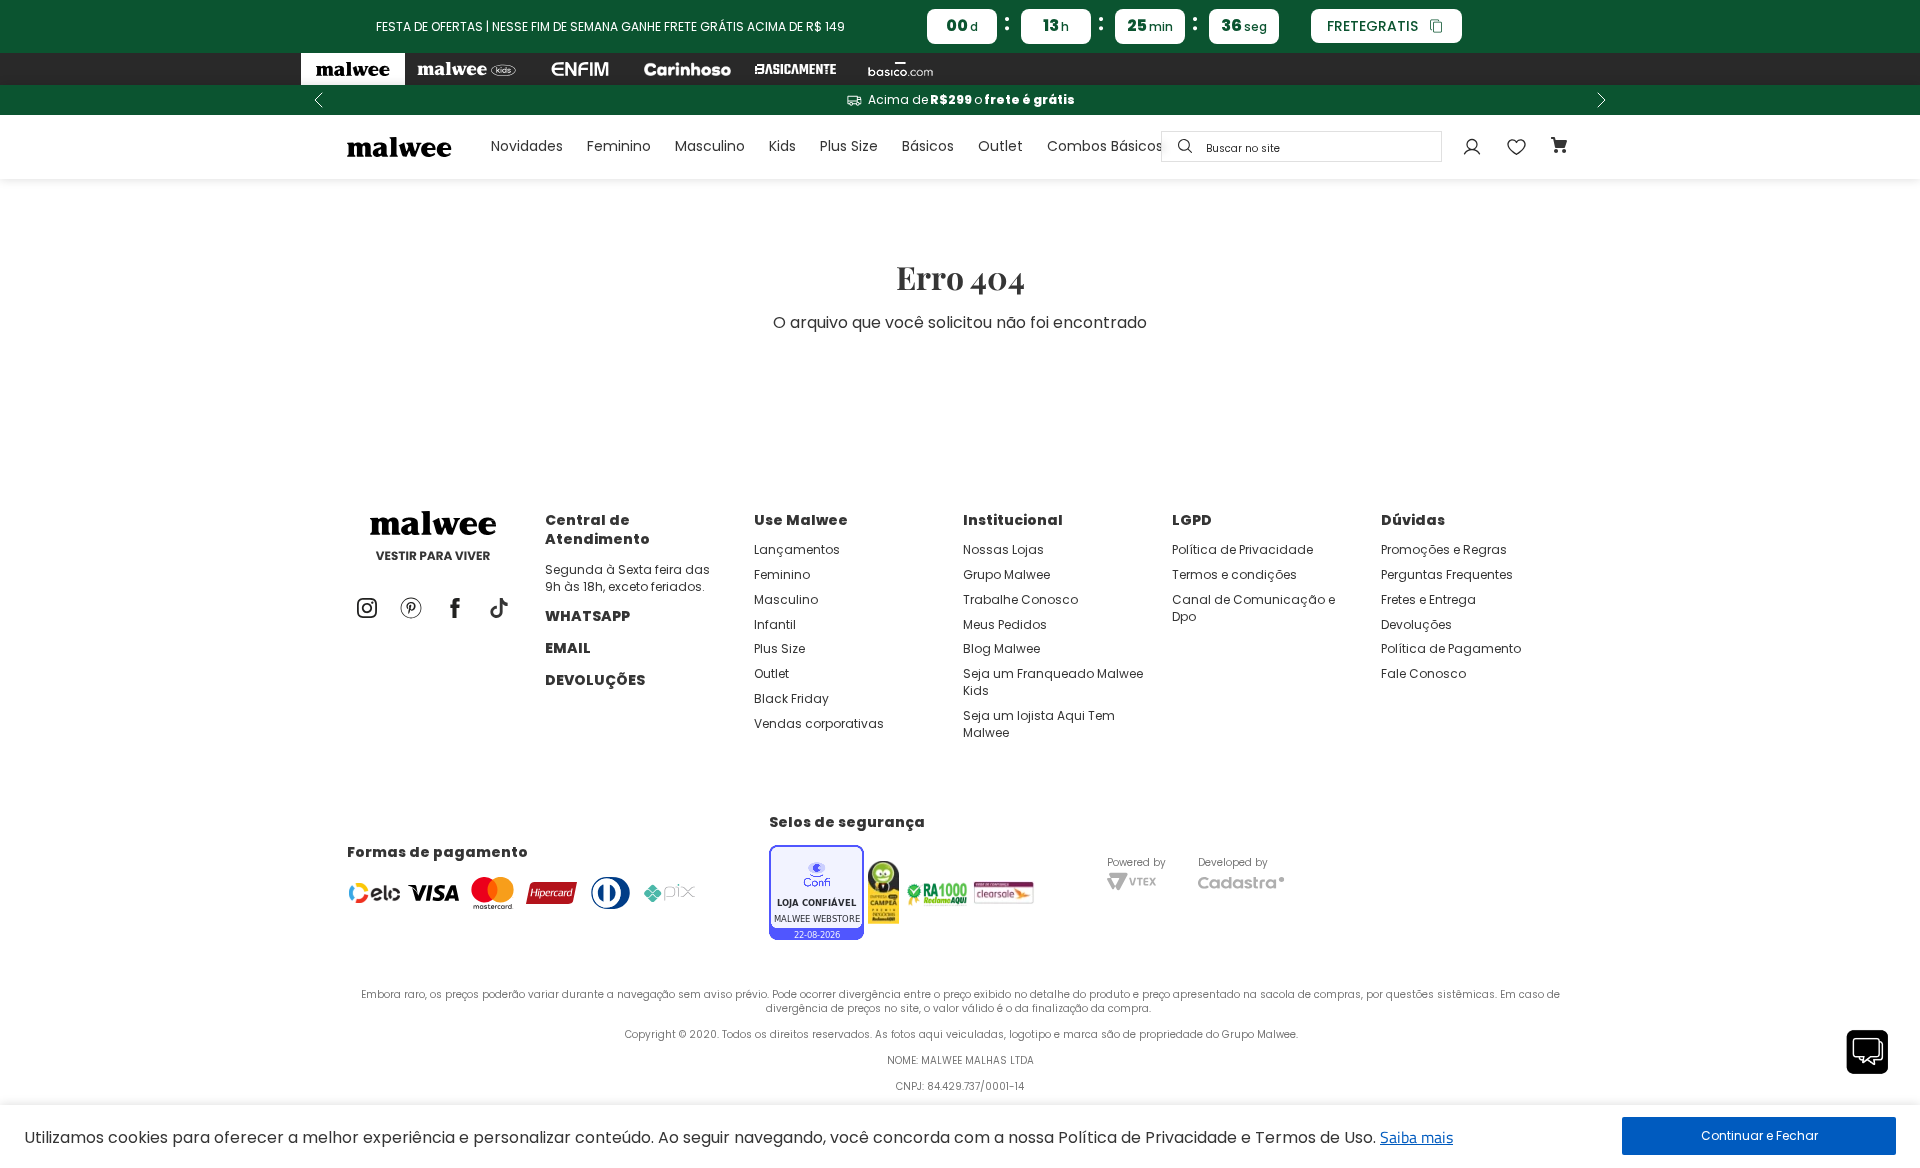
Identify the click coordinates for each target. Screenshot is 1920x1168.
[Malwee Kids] (466, 69)
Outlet (1000, 146)
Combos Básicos (1105, 146)
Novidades (527, 146)
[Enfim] (580, 69)
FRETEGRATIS (1372, 26)
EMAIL (568, 648)
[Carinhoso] (687, 69)
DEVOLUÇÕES (595, 680)
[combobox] (1301, 146)
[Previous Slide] (319, 100)
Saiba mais (1416, 1137)
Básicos (928, 146)
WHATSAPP (587, 616)
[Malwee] (353, 69)
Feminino (619, 146)
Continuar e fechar (1759, 1136)
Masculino (710, 146)
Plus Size (849, 146)
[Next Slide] (1601, 100)
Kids (782, 146)
